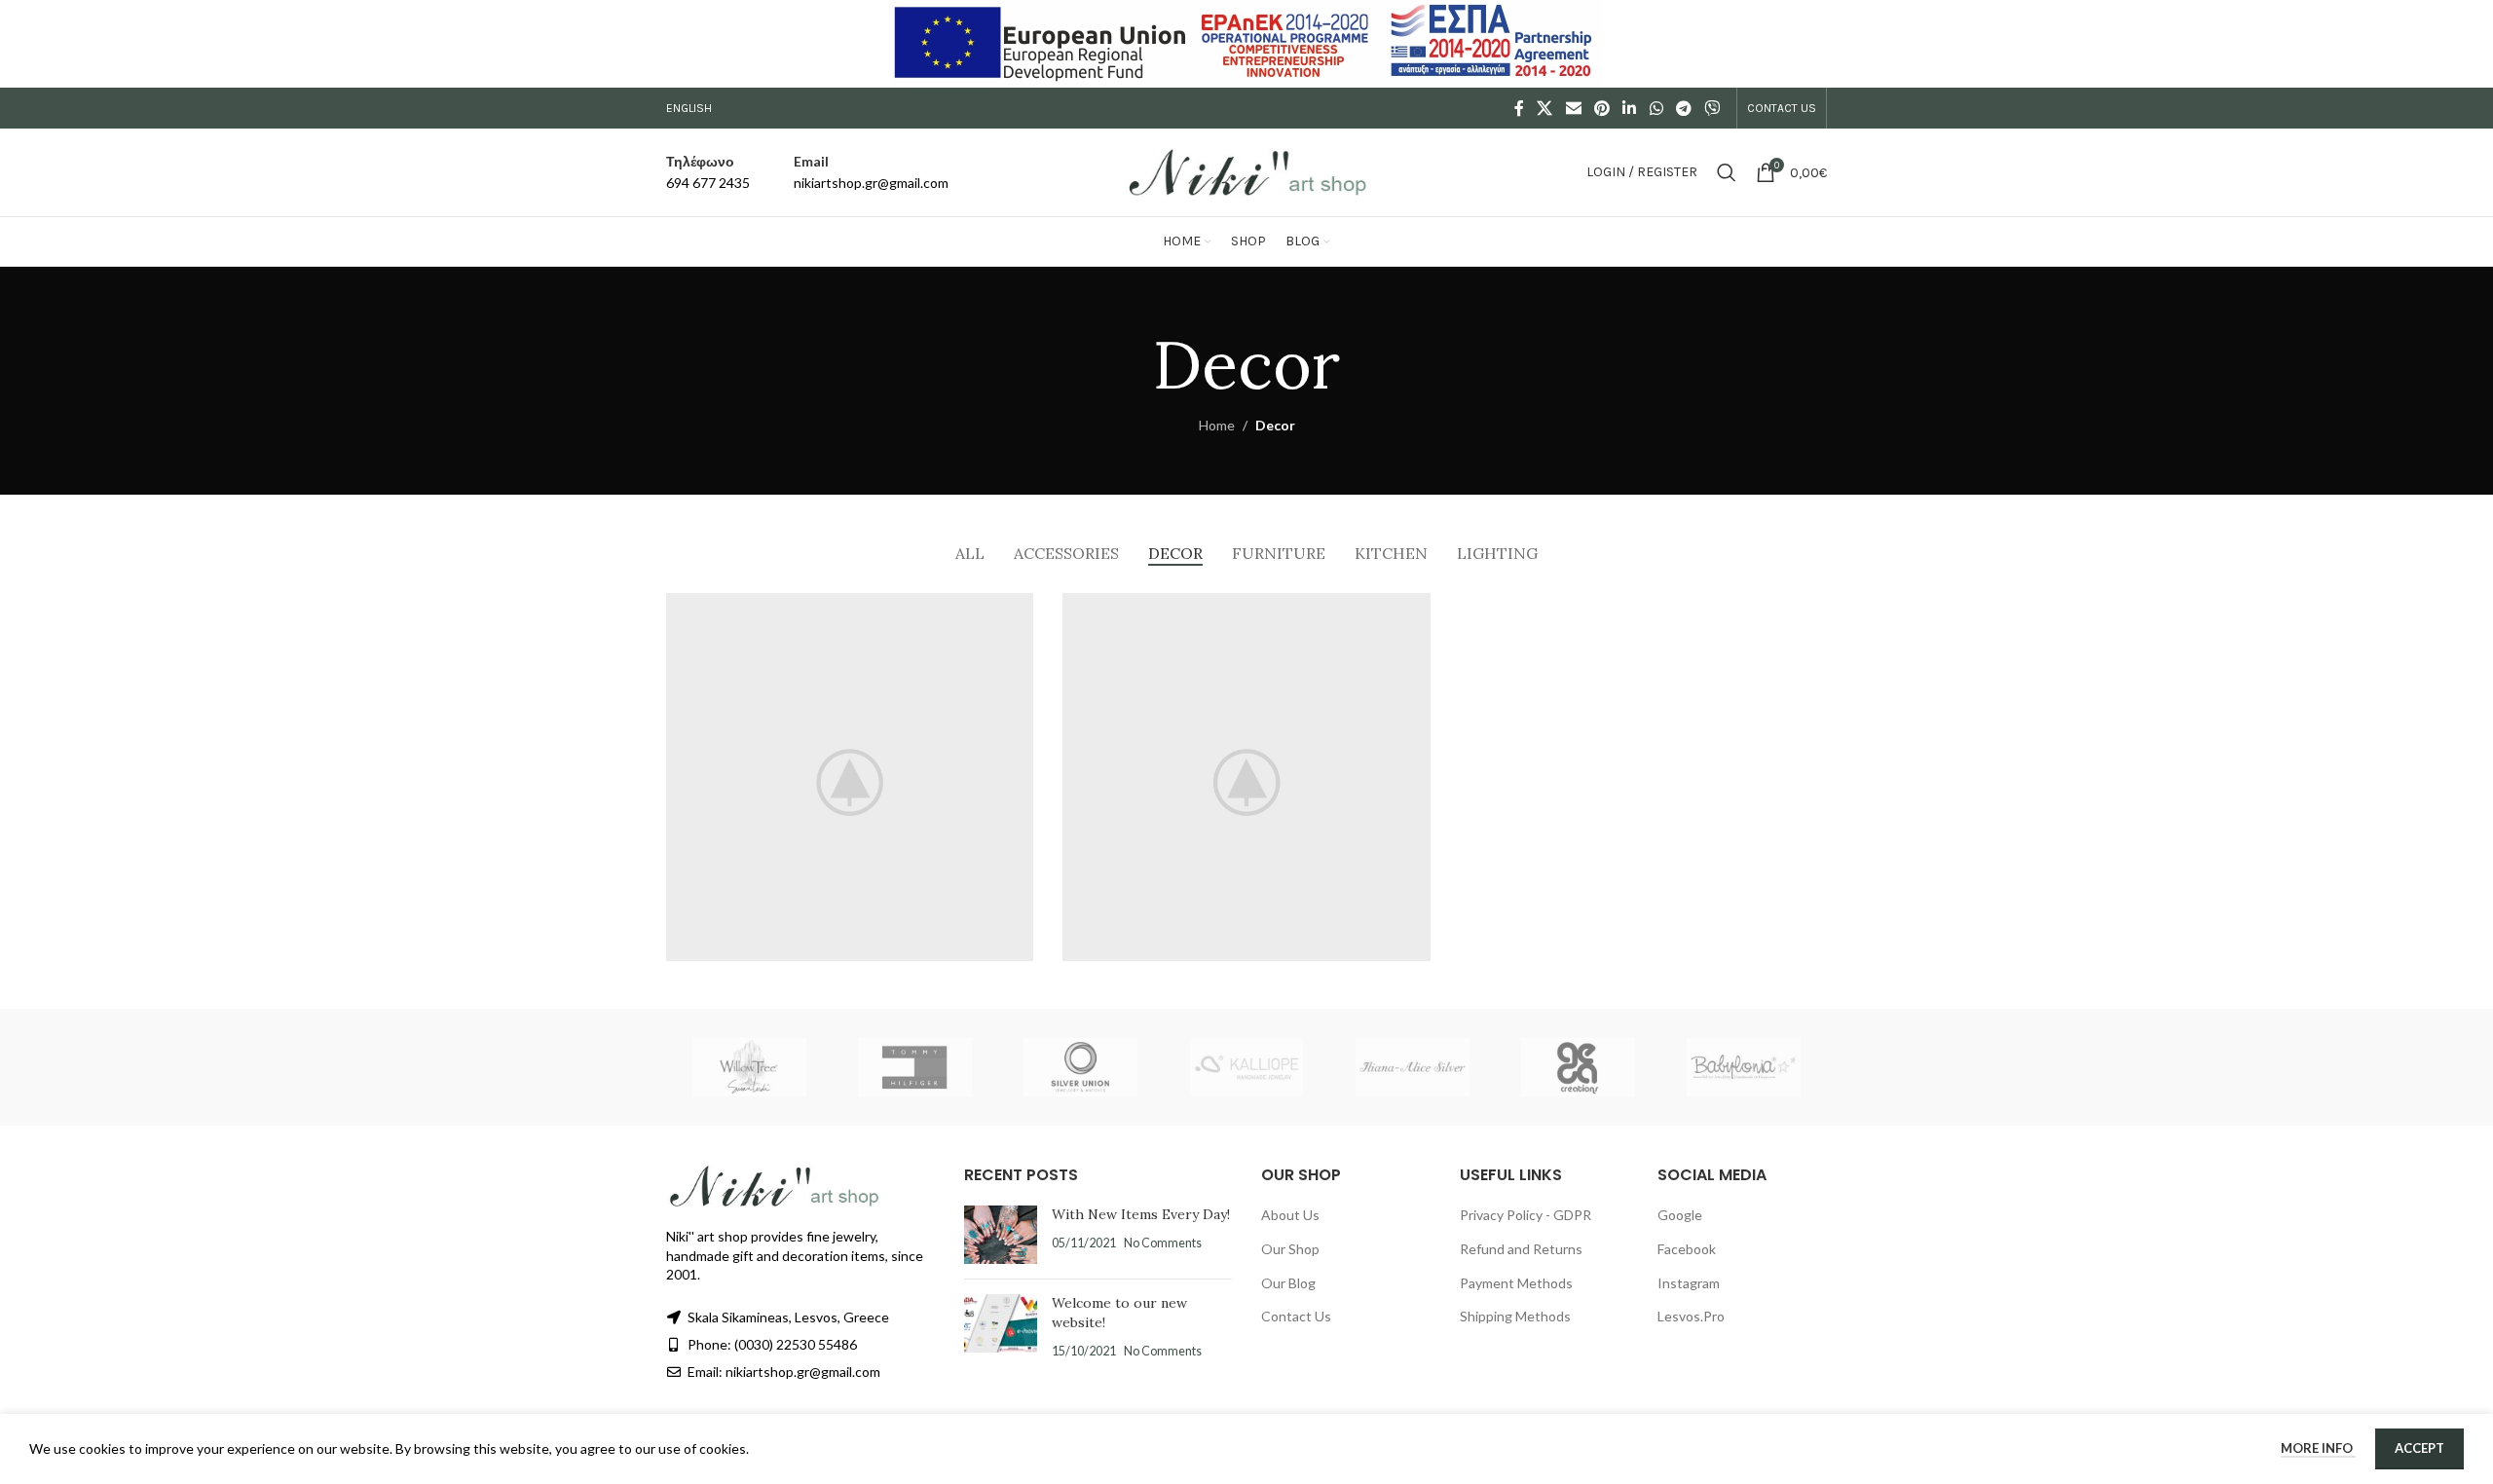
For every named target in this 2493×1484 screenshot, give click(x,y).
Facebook (1687, 1249)
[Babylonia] (1744, 1067)
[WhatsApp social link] (1656, 108)
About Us (1290, 1215)
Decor (1275, 425)
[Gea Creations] (1578, 1067)
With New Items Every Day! (1141, 1214)
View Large (1009, 615)
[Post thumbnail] (1001, 1235)
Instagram (1689, 1283)
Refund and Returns (1521, 1249)
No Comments (1163, 1243)
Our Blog (1288, 1283)
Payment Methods (1516, 1283)
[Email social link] (1573, 108)
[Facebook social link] (1520, 108)
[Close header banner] (2469, 44)
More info (2318, 1448)
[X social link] (1545, 108)
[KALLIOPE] (1246, 1067)
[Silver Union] (1081, 1067)
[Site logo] (1246, 171)
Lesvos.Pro (1691, 1316)
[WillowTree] (749, 1067)
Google (1680, 1215)
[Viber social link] (1712, 108)
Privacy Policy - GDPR (1526, 1215)
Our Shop (1290, 1249)
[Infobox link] (708, 173)
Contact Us (1296, 1316)
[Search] (1727, 172)
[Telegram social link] (1683, 108)
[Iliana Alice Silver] (1412, 1067)
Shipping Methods (1515, 1316)
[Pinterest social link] (1601, 108)
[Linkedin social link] (1630, 108)
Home (1217, 425)
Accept (2419, 1448)
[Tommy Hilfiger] (914, 1067)
